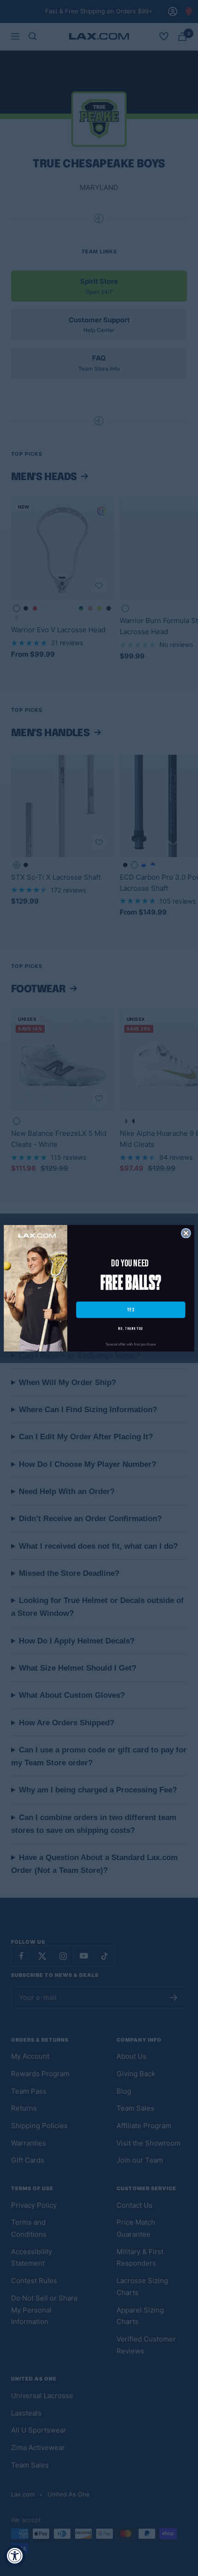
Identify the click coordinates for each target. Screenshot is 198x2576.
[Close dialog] (186, 1233)
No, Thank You (131, 1329)
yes (131, 1309)
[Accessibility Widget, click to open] (15, 2556)
